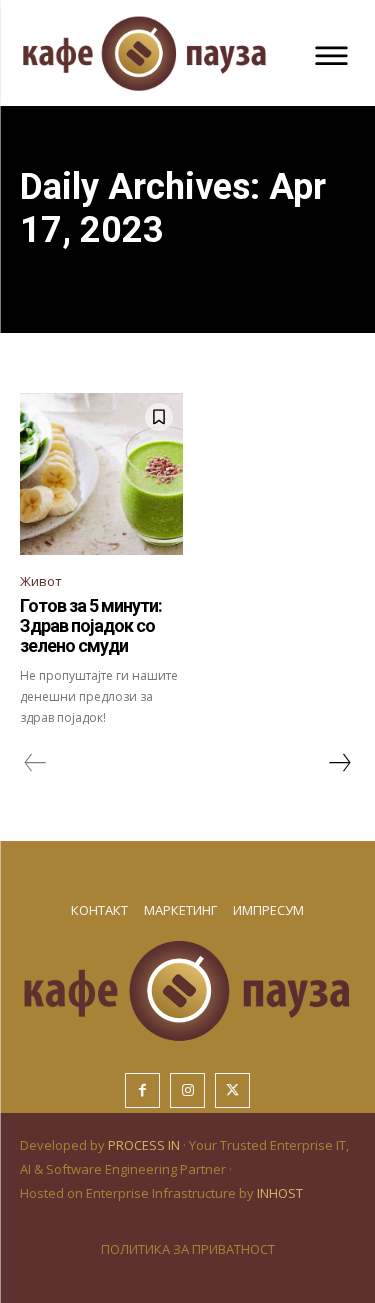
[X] (232, 1090)
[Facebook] (142, 1090)
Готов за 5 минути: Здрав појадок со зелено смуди (91, 625)
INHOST (280, 1193)
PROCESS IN (145, 1145)
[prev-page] (35, 763)
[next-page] (339, 763)
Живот (41, 581)
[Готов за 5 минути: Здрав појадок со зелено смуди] (101, 474)
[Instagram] (187, 1090)
